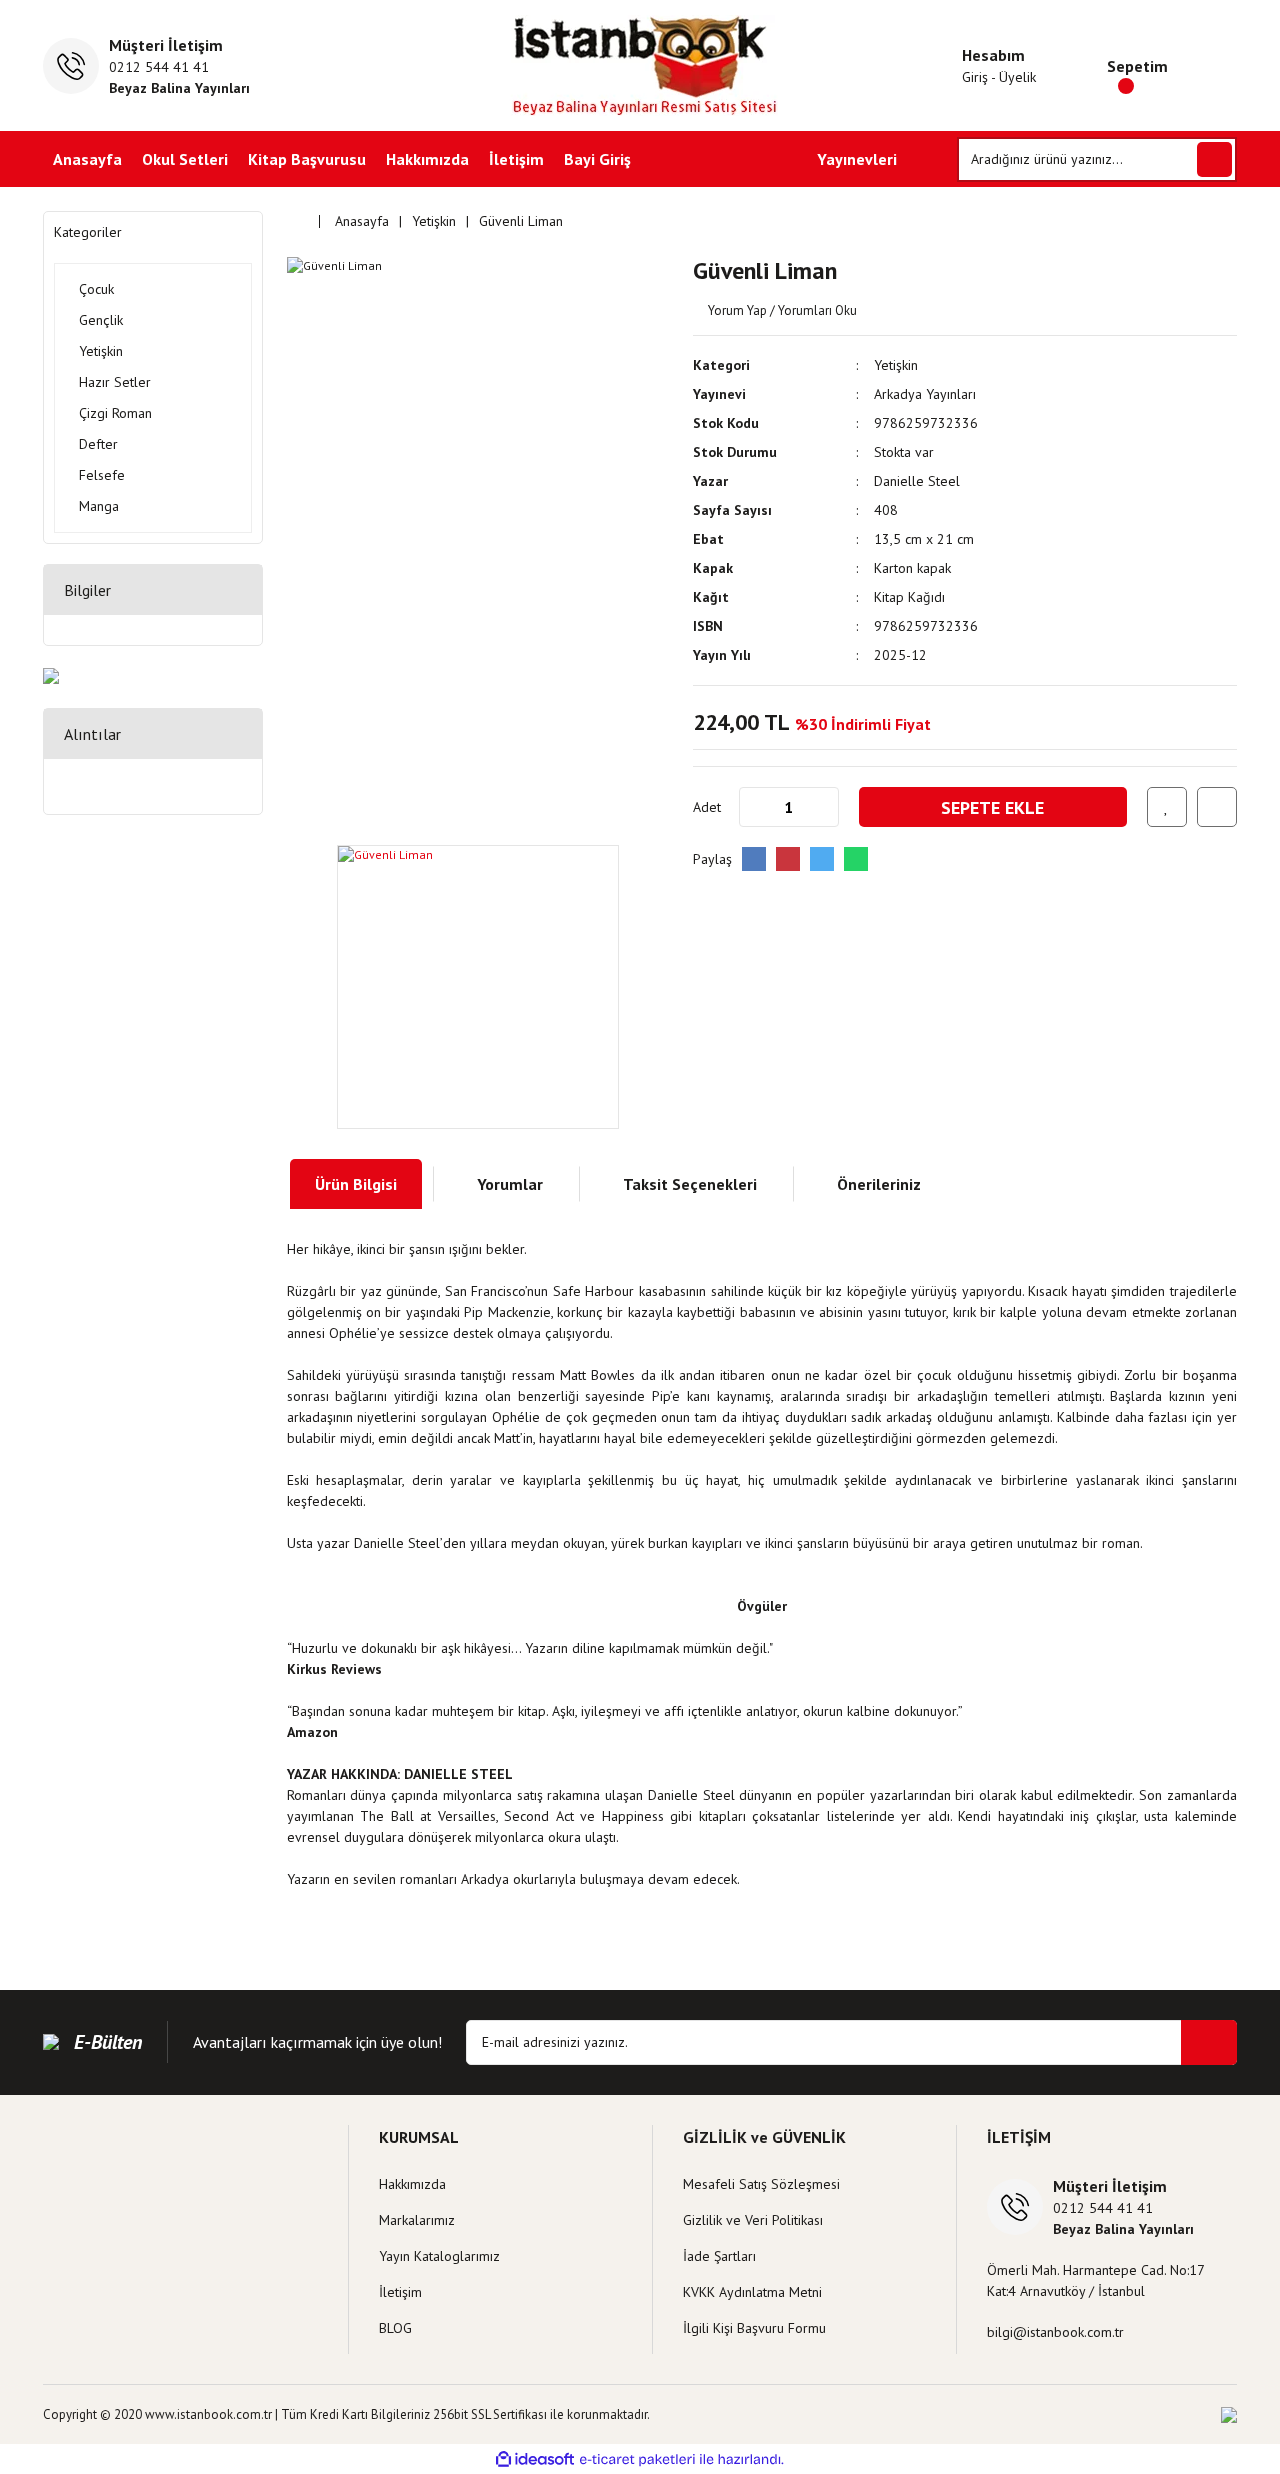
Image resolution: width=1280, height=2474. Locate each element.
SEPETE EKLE (992, 807)
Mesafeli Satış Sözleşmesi (761, 2184)
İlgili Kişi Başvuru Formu (754, 2328)
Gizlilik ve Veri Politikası (753, 2220)
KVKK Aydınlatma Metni (752, 2292)
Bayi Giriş (597, 159)
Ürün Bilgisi (356, 1184)
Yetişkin (896, 365)
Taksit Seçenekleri (690, 1184)
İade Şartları (719, 2256)
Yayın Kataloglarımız (439, 2256)
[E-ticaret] (637, 2459)
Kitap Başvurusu (307, 159)
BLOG (395, 2328)
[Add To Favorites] (1167, 807)
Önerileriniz (879, 1184)
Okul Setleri (185, 159)
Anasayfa (87, 159)
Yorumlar (510, 1184)
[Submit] (1209, 2042)
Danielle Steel (917, 481)
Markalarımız (417, 2220)
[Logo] (640, 65)
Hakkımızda (427, 159)
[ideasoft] (535, 2459)
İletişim (516, 159)
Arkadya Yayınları (925, 394)
